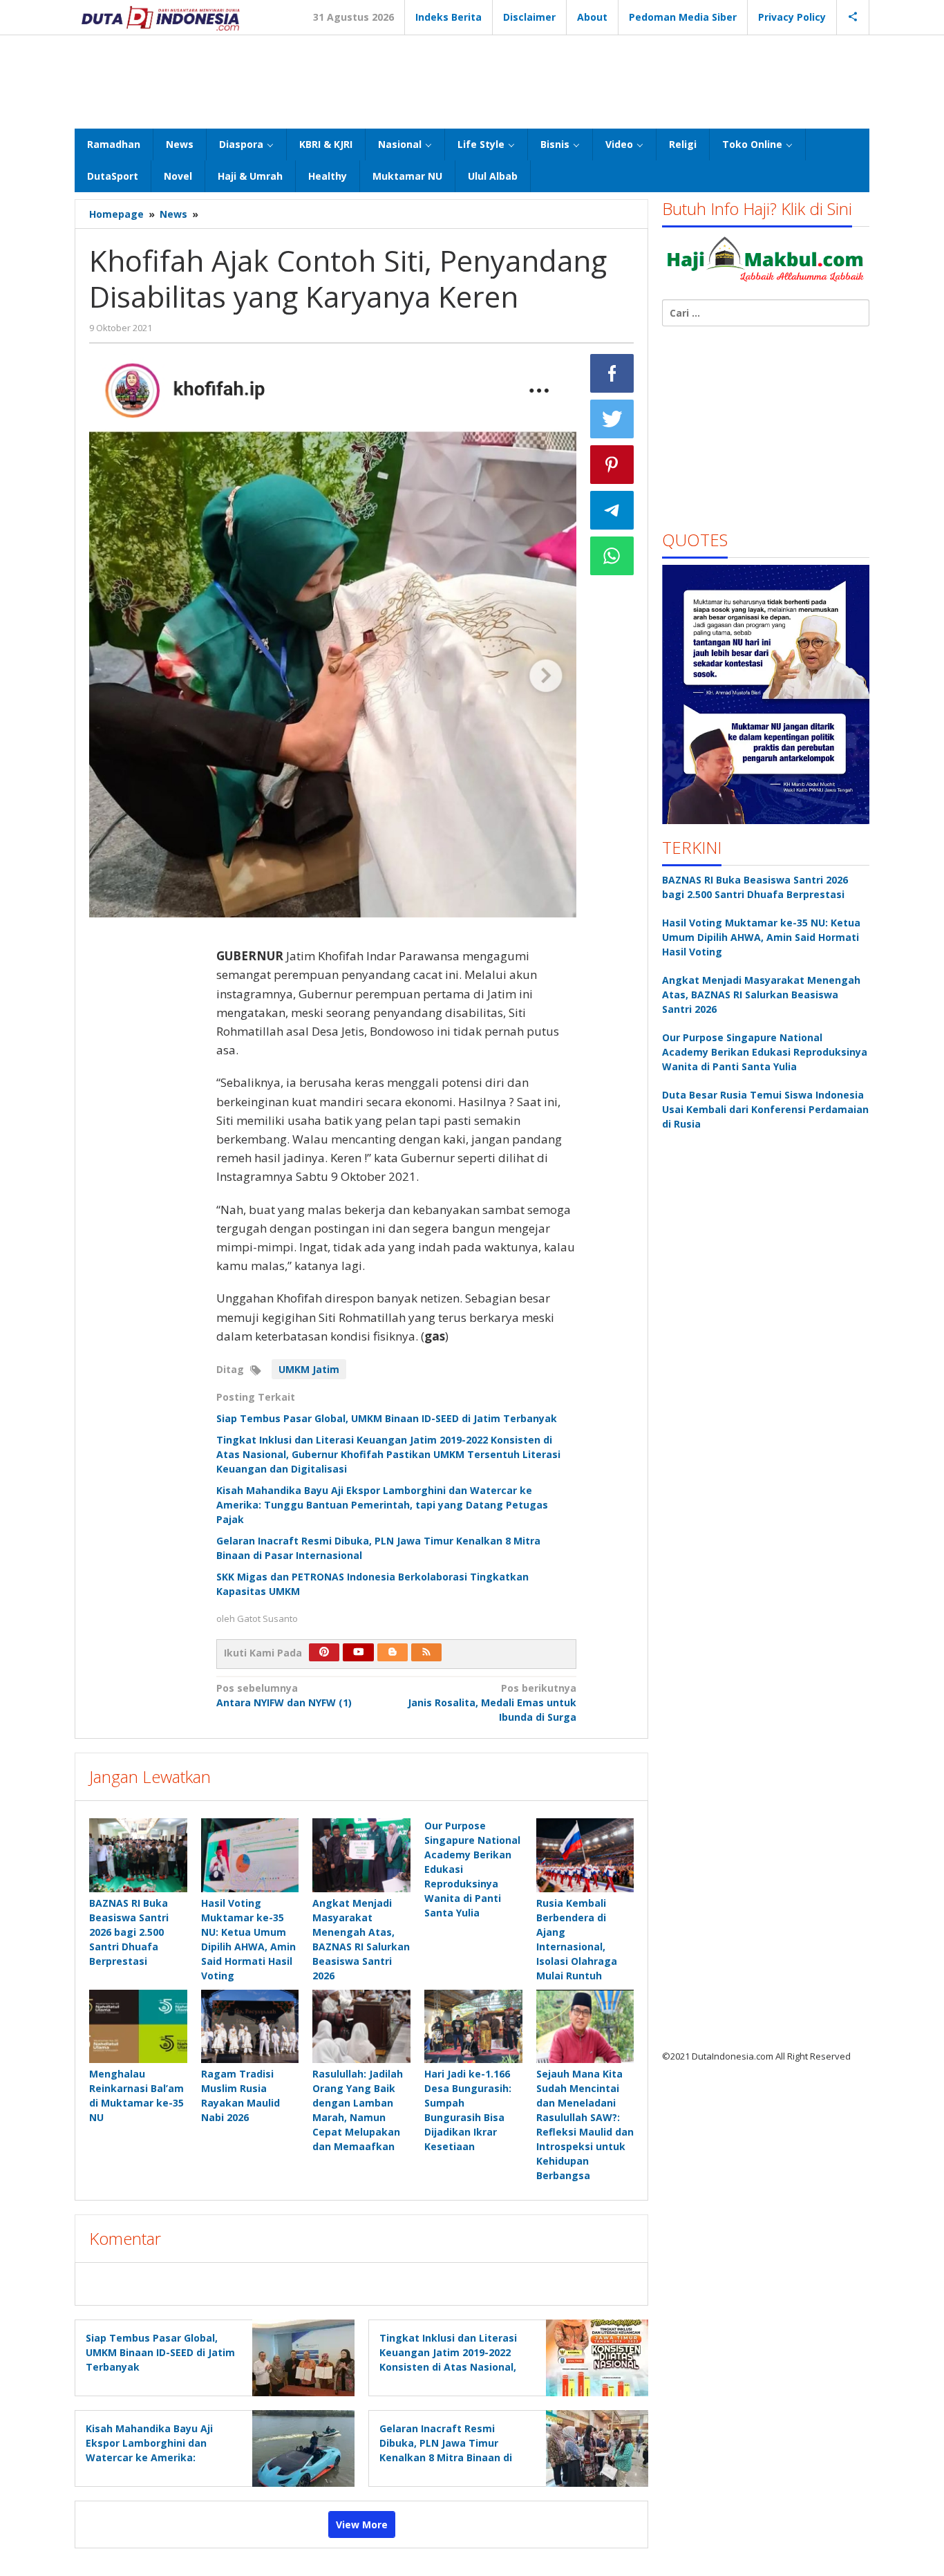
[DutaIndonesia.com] (160, 17)
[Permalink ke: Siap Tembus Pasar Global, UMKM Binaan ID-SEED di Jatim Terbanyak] (300, 2356)
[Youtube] (359, 1652)
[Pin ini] (612, 465)
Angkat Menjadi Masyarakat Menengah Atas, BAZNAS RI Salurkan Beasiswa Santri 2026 (761, 995)
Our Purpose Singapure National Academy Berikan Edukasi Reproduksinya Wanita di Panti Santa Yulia (765, 1052)
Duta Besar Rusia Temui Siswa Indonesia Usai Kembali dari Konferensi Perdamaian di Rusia (765, 1109)
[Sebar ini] (612, 373)
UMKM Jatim (309, 1369)
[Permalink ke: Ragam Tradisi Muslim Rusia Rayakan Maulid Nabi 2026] (250, 2026)
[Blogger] (393, 1652)
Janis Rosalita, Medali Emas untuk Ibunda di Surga (492, 1702)
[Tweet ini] (612, 419)
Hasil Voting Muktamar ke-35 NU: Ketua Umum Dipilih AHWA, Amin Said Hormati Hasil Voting (761, 937)
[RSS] (426, 1652)
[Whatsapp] (612, 556)
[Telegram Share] (612, 510)
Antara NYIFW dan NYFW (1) (284, 1695)
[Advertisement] (472, 80)
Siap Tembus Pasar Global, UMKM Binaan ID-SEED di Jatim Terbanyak (387, 1418)
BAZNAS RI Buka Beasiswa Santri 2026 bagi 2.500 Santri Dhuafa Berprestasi (129, 1932)
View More (362, 2524)
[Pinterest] (324, 1652)
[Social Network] (853, 17)
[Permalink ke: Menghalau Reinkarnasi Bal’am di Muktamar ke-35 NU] (138, 2026)
